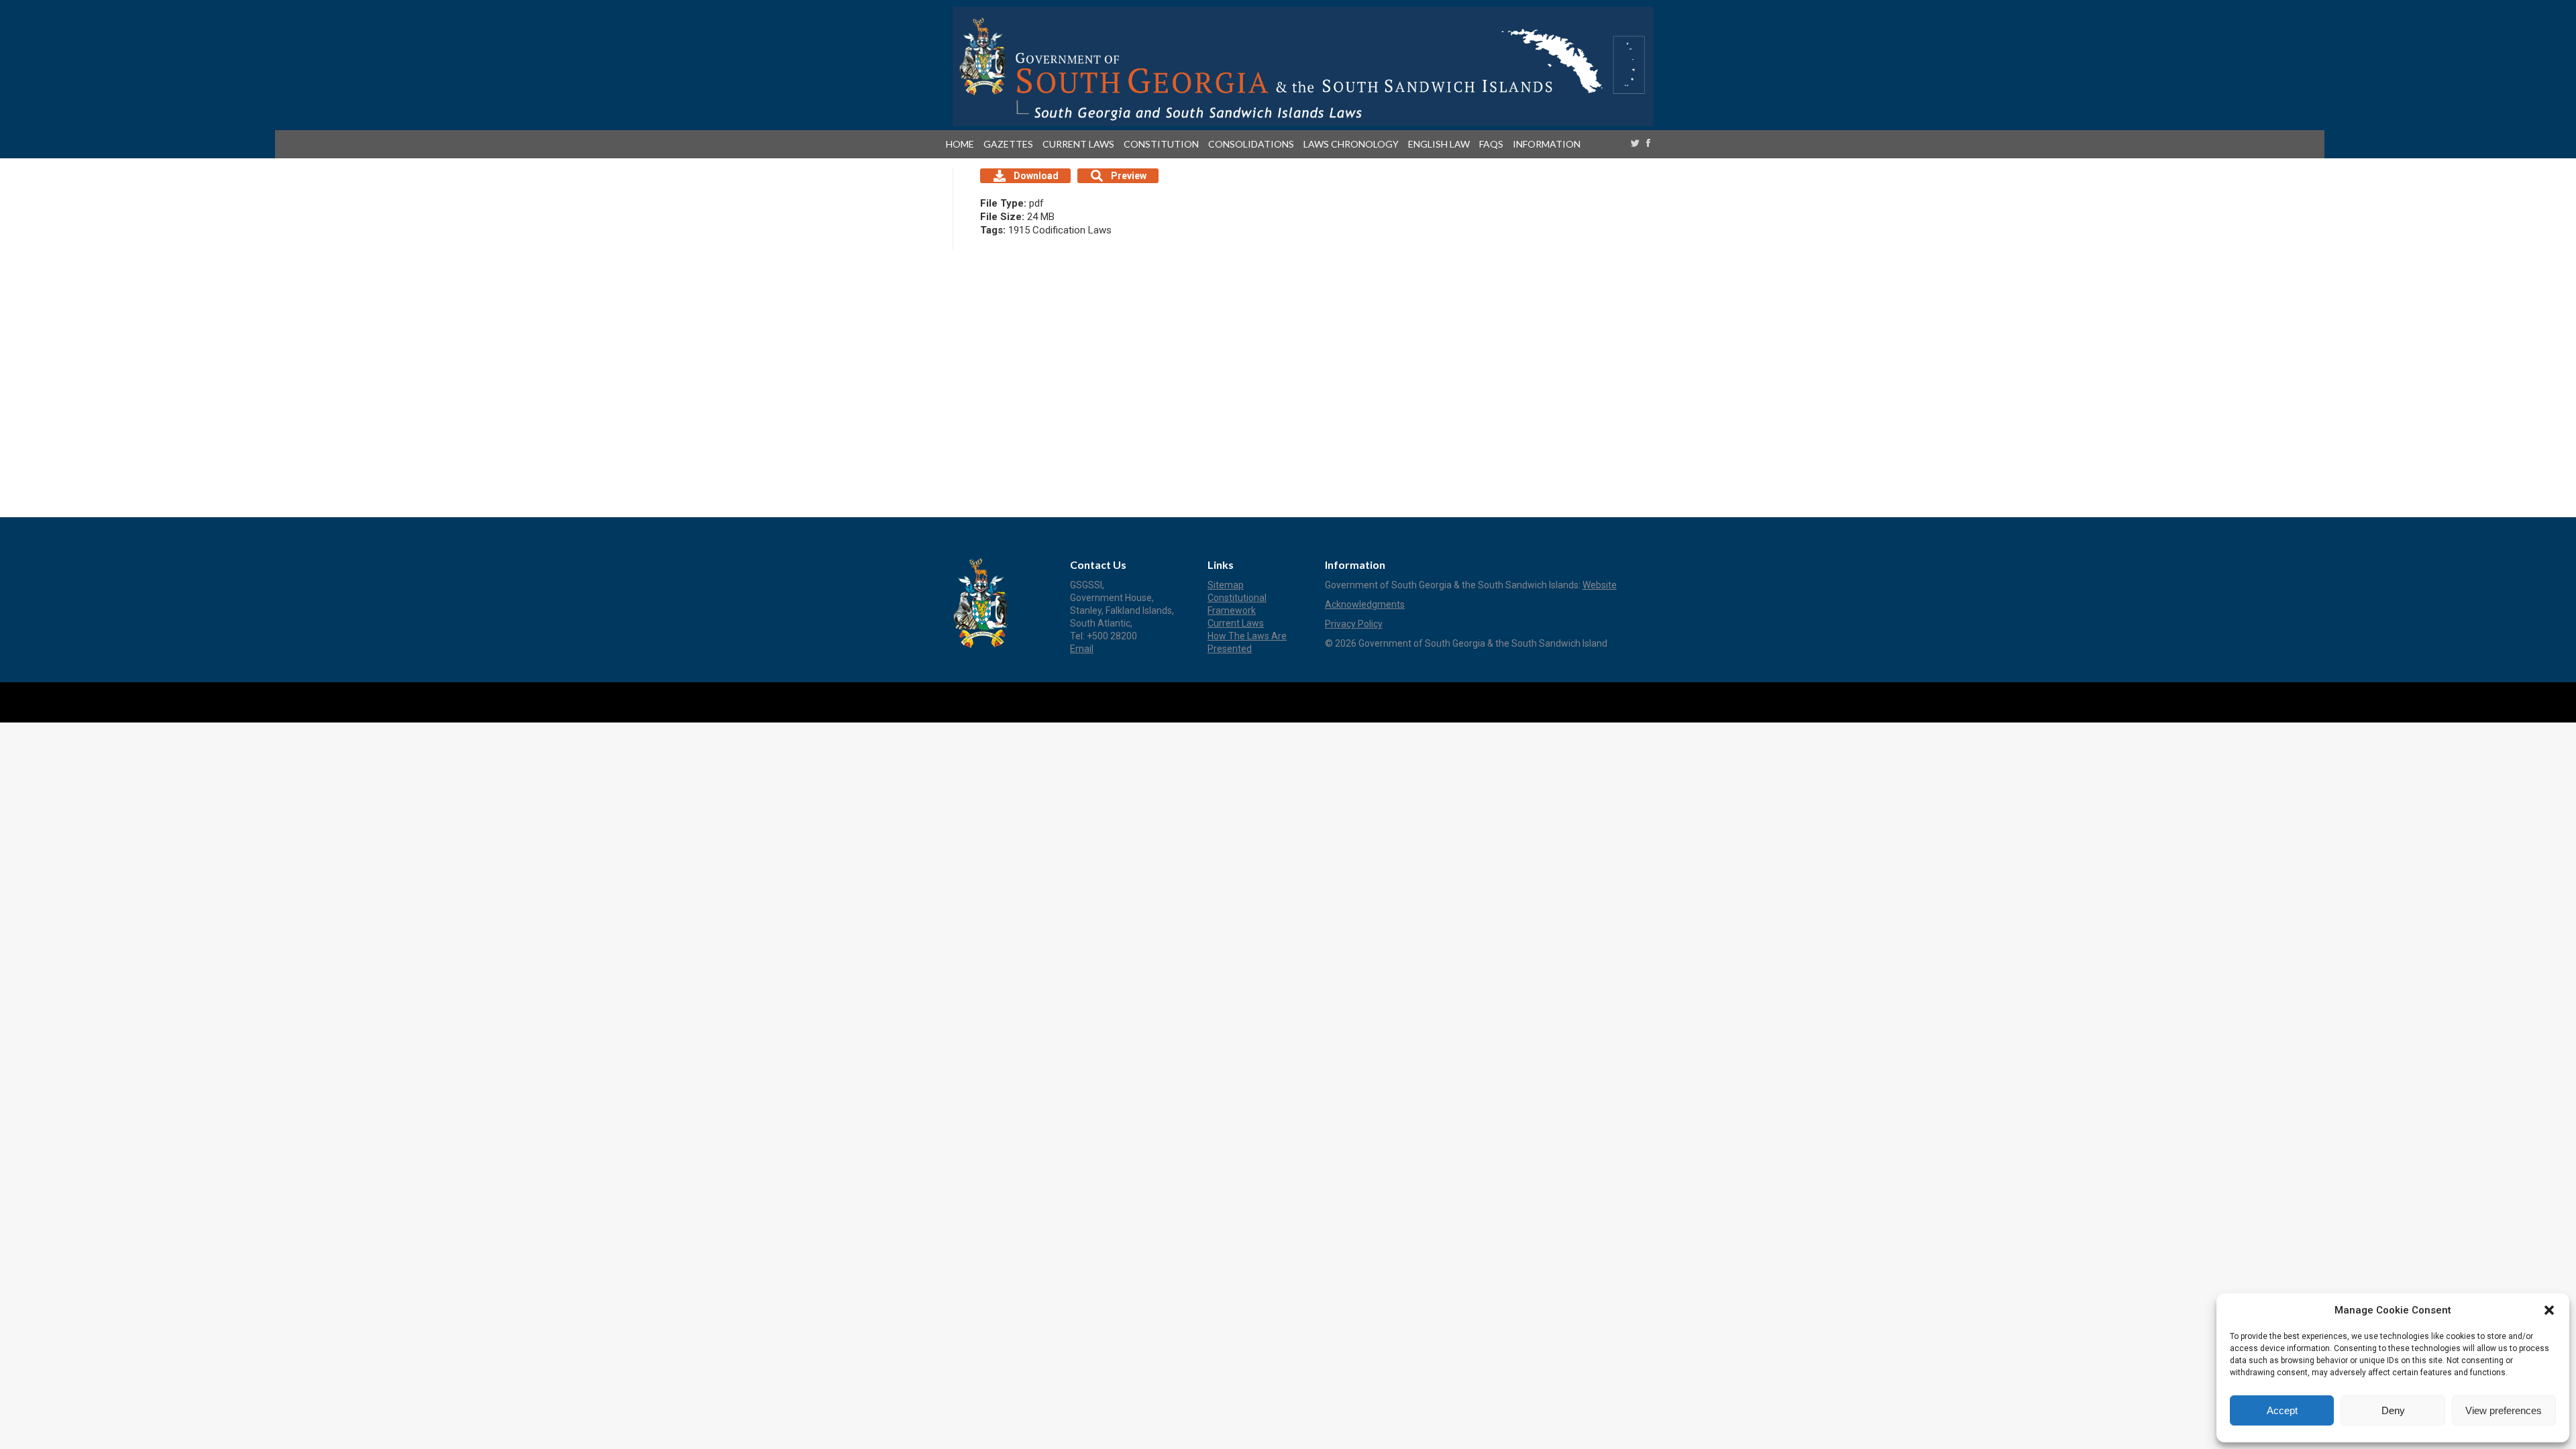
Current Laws (1236, 623)
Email (1082, 649)
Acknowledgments (1365, 604)
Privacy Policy (1354, 624)
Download (1036, 176)
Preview (1129, 176)
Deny (2393, 1410)
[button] (2549, 1310)
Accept (2282, 1410)
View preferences (2504, 1410)
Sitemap (1226, 585)
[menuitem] (963, 144)
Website (1600, 585)
